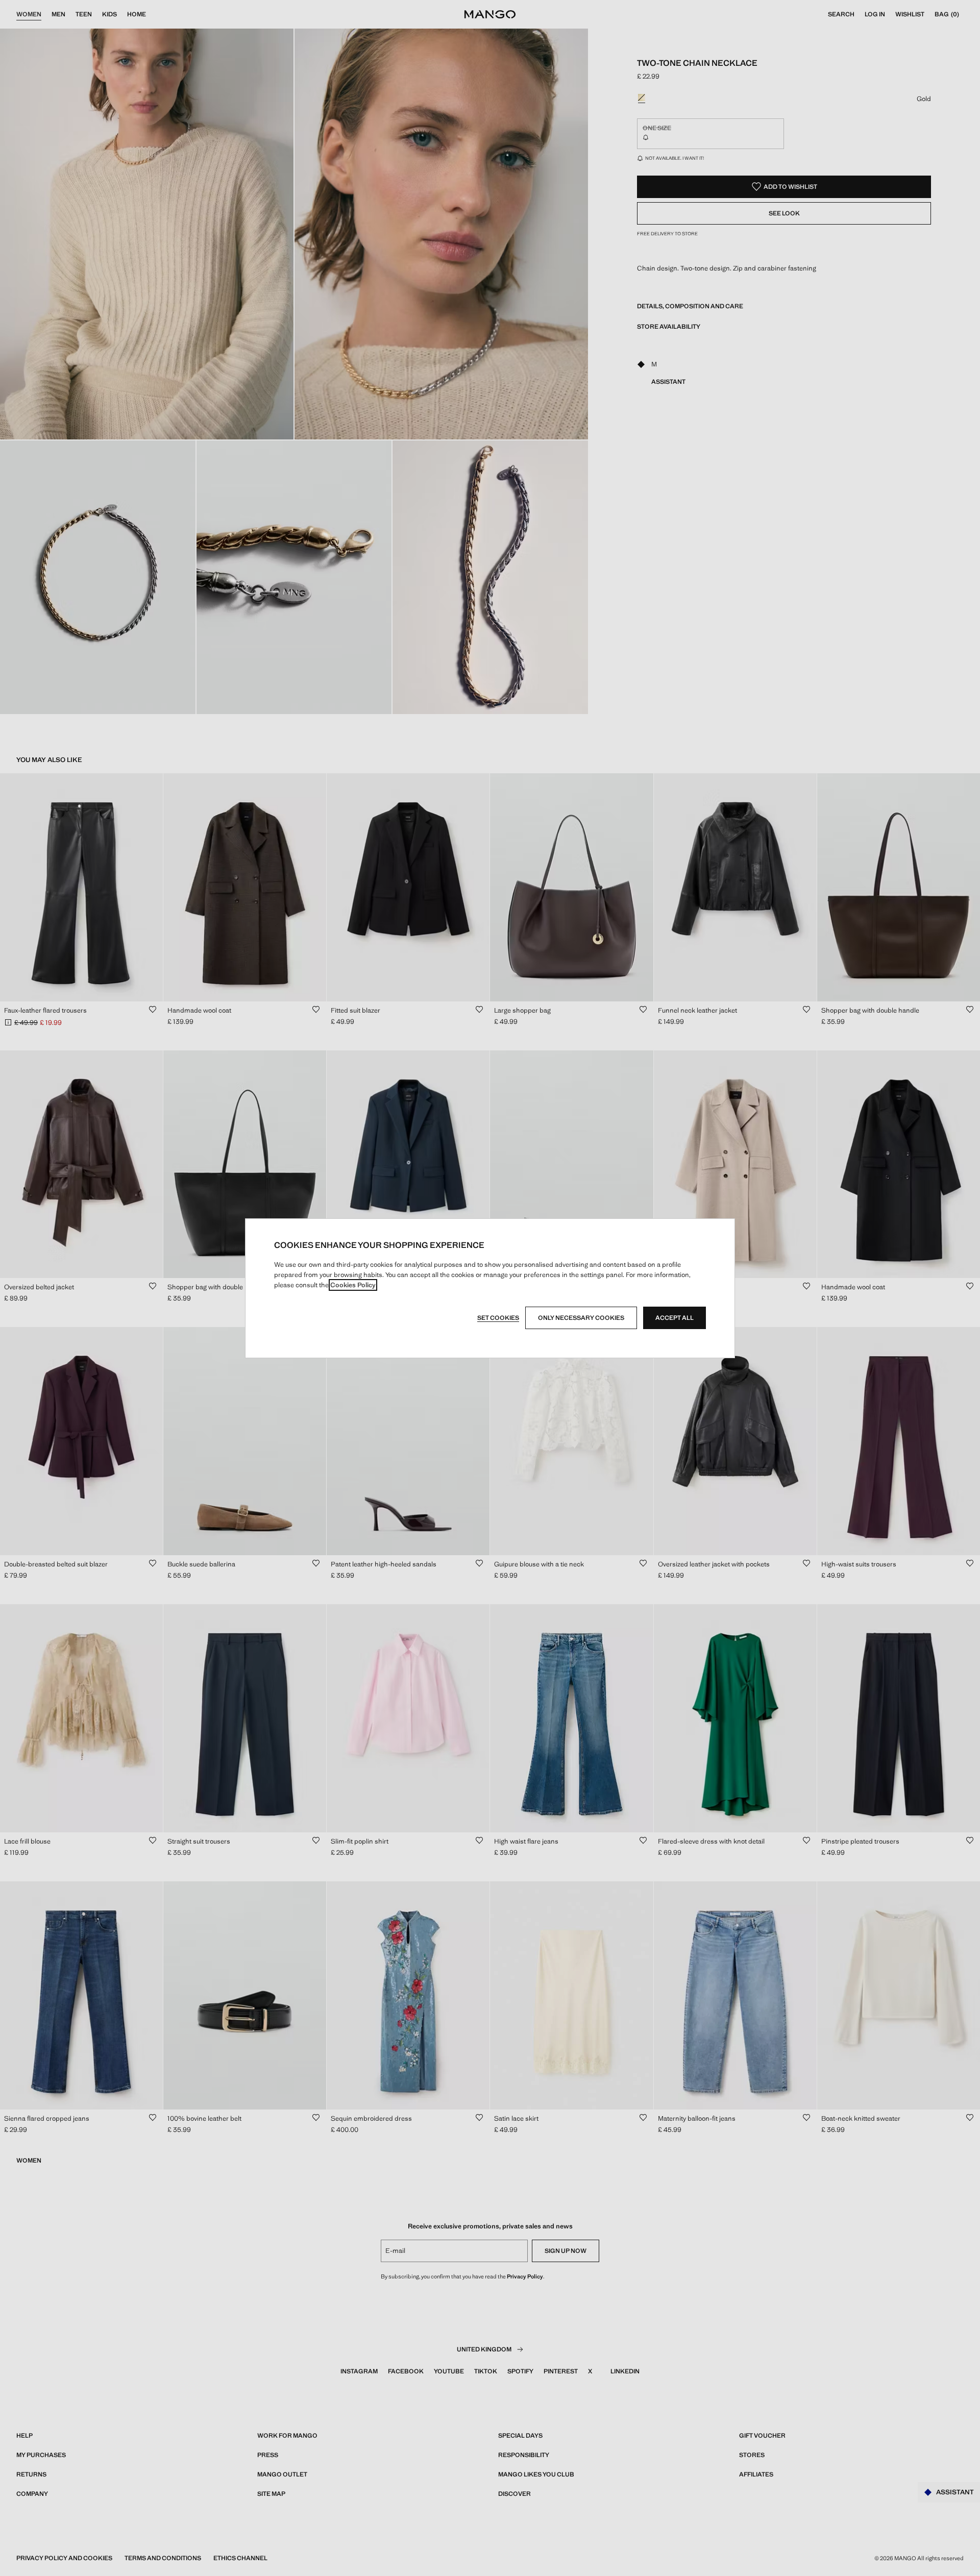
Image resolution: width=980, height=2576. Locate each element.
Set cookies (498, 1318)
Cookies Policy (353, 1285)
